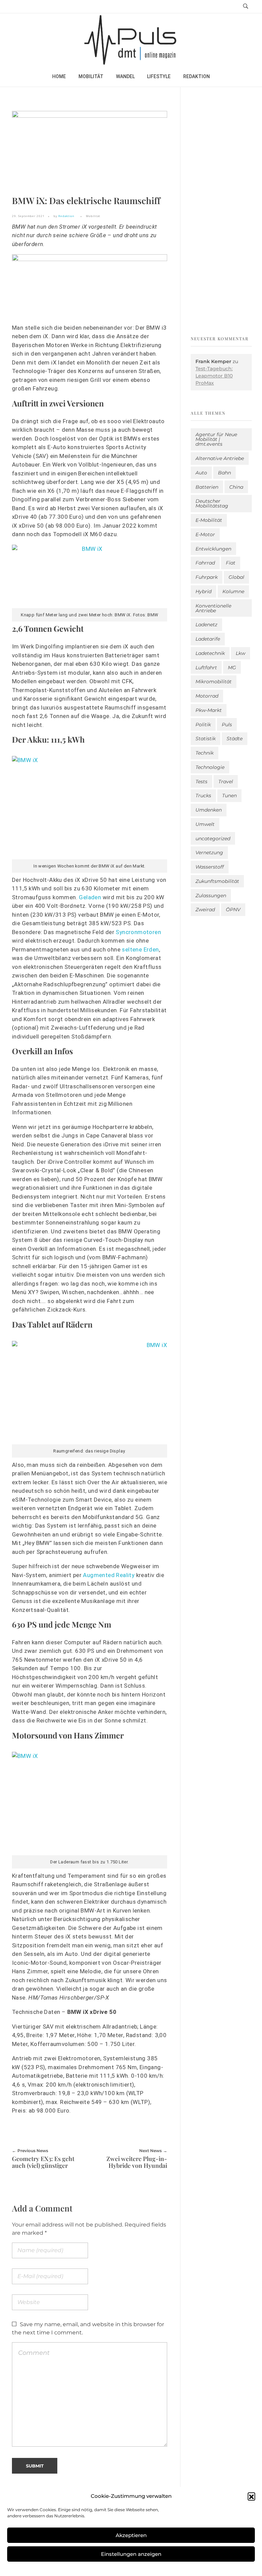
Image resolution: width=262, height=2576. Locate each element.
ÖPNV (233, 910)
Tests (201, 782)
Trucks (203, 796)
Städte (235, 739)
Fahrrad (205, 563)
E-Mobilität (209, 520)
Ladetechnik (210, 653)
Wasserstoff (210, 867)
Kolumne (233, 591)
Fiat (231, 563)
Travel (226, 782)
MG (232, 668)
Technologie (210, 767)
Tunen (229, 796)
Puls (227, 725)
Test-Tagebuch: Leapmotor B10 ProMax (214, 376)
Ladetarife (208, 639)
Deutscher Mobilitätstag (212, 503)
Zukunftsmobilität (217, 881)
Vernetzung (209, 853)
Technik (205, 753)
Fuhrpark (207, 577)
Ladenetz (206, 625)
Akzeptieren (131, 2535)
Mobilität (93, 216)
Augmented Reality (109, 1575)
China (236, 487)
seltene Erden (140, 949)
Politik (203, 725)
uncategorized (213, 839)
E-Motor (205, 534)
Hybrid (203, 591)
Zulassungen (211, 896)
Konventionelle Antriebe (213, 608)
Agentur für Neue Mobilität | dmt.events (216, 439)
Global (236, 577)
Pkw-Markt (209, 710)
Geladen (90, 897)
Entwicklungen (213, 549)
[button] (251, 2496)
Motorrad (207, 696)
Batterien (207, 487)
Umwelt (205, 824)
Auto (201, 473)
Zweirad (205, 910)
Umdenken (209, 810)
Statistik (206, 739)
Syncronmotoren (138, 932)
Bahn (224, 473)
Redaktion (66, 216)
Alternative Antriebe (220, 458)
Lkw (241, 653)
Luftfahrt (206, 668)
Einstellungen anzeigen (131, 2554)
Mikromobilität (214, 682)
